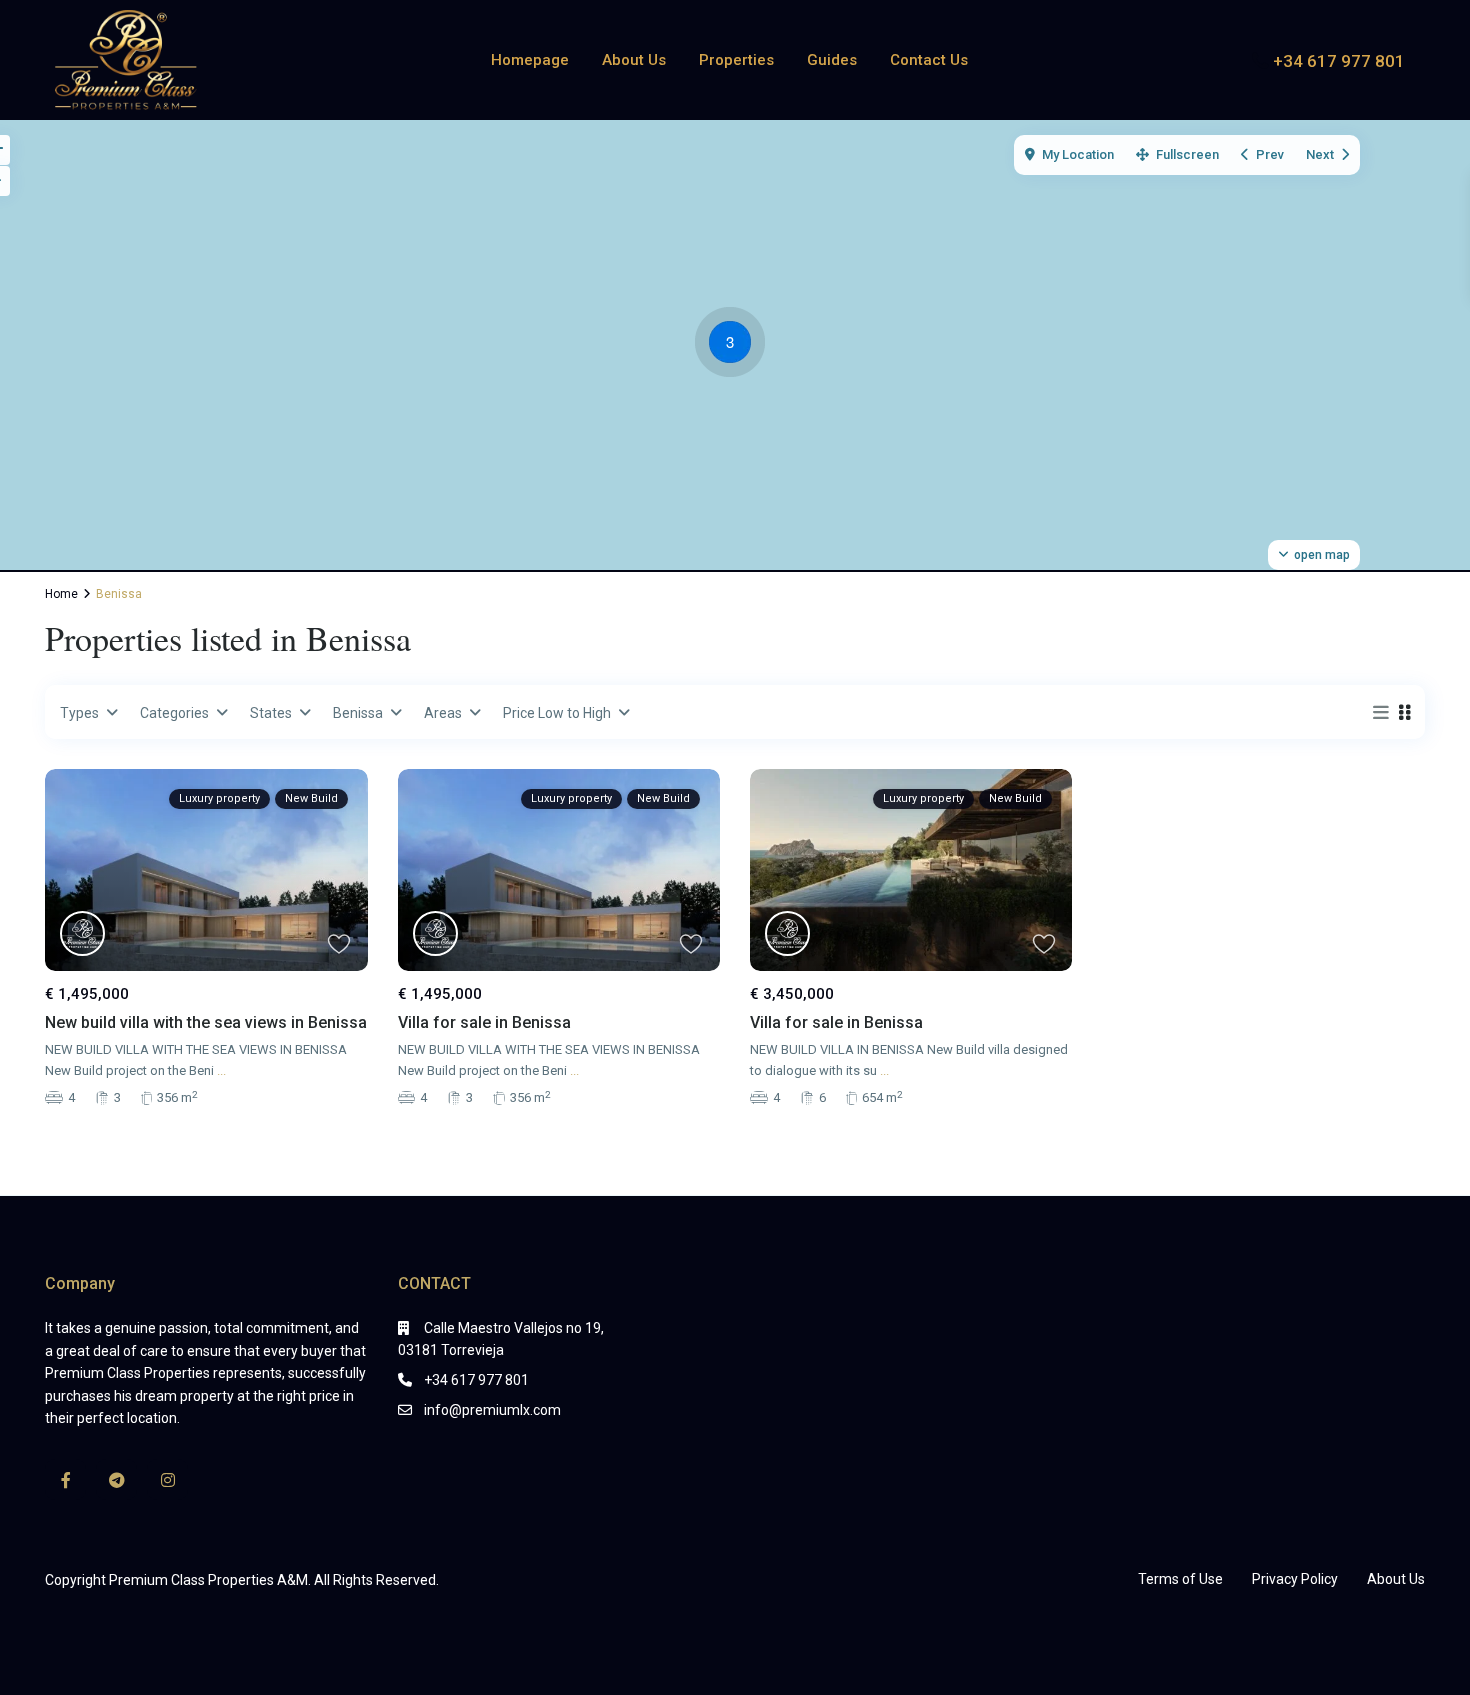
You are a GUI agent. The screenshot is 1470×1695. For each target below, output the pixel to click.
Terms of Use (1180, 1579)
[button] (735, 345)
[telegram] (116, 1479)
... (221, 1070)
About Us (634, 60)
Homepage (530, 60)
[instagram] (167, 1479)
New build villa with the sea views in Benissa (206, 1022)
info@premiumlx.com (492, 1410)
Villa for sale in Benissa (484, 1022)
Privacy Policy (1295, 1579)
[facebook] (65, 1479)
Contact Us (929, 60)
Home (61, 594)
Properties (736, 60)
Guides (832, 60)
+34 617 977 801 (1339, 60)
